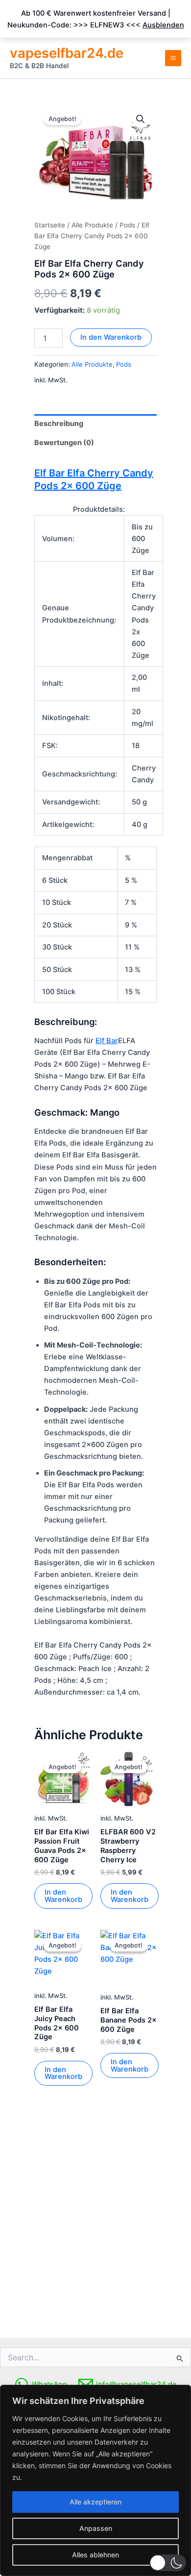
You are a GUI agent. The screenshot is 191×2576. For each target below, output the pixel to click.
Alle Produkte (92, 225)
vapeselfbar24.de (67, 53)
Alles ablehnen (95, 2555)
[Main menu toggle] (173, 58)
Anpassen (96, 2528)
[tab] (95, 424)
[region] (95, 2480)
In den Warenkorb (111, 337)
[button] (168, 2563)
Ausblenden (163, 25)
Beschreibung (59, 424)
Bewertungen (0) (64, 443)
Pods (127, 225)
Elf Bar (107, 1041)
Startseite (50, 225)
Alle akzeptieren (95, 2502)
